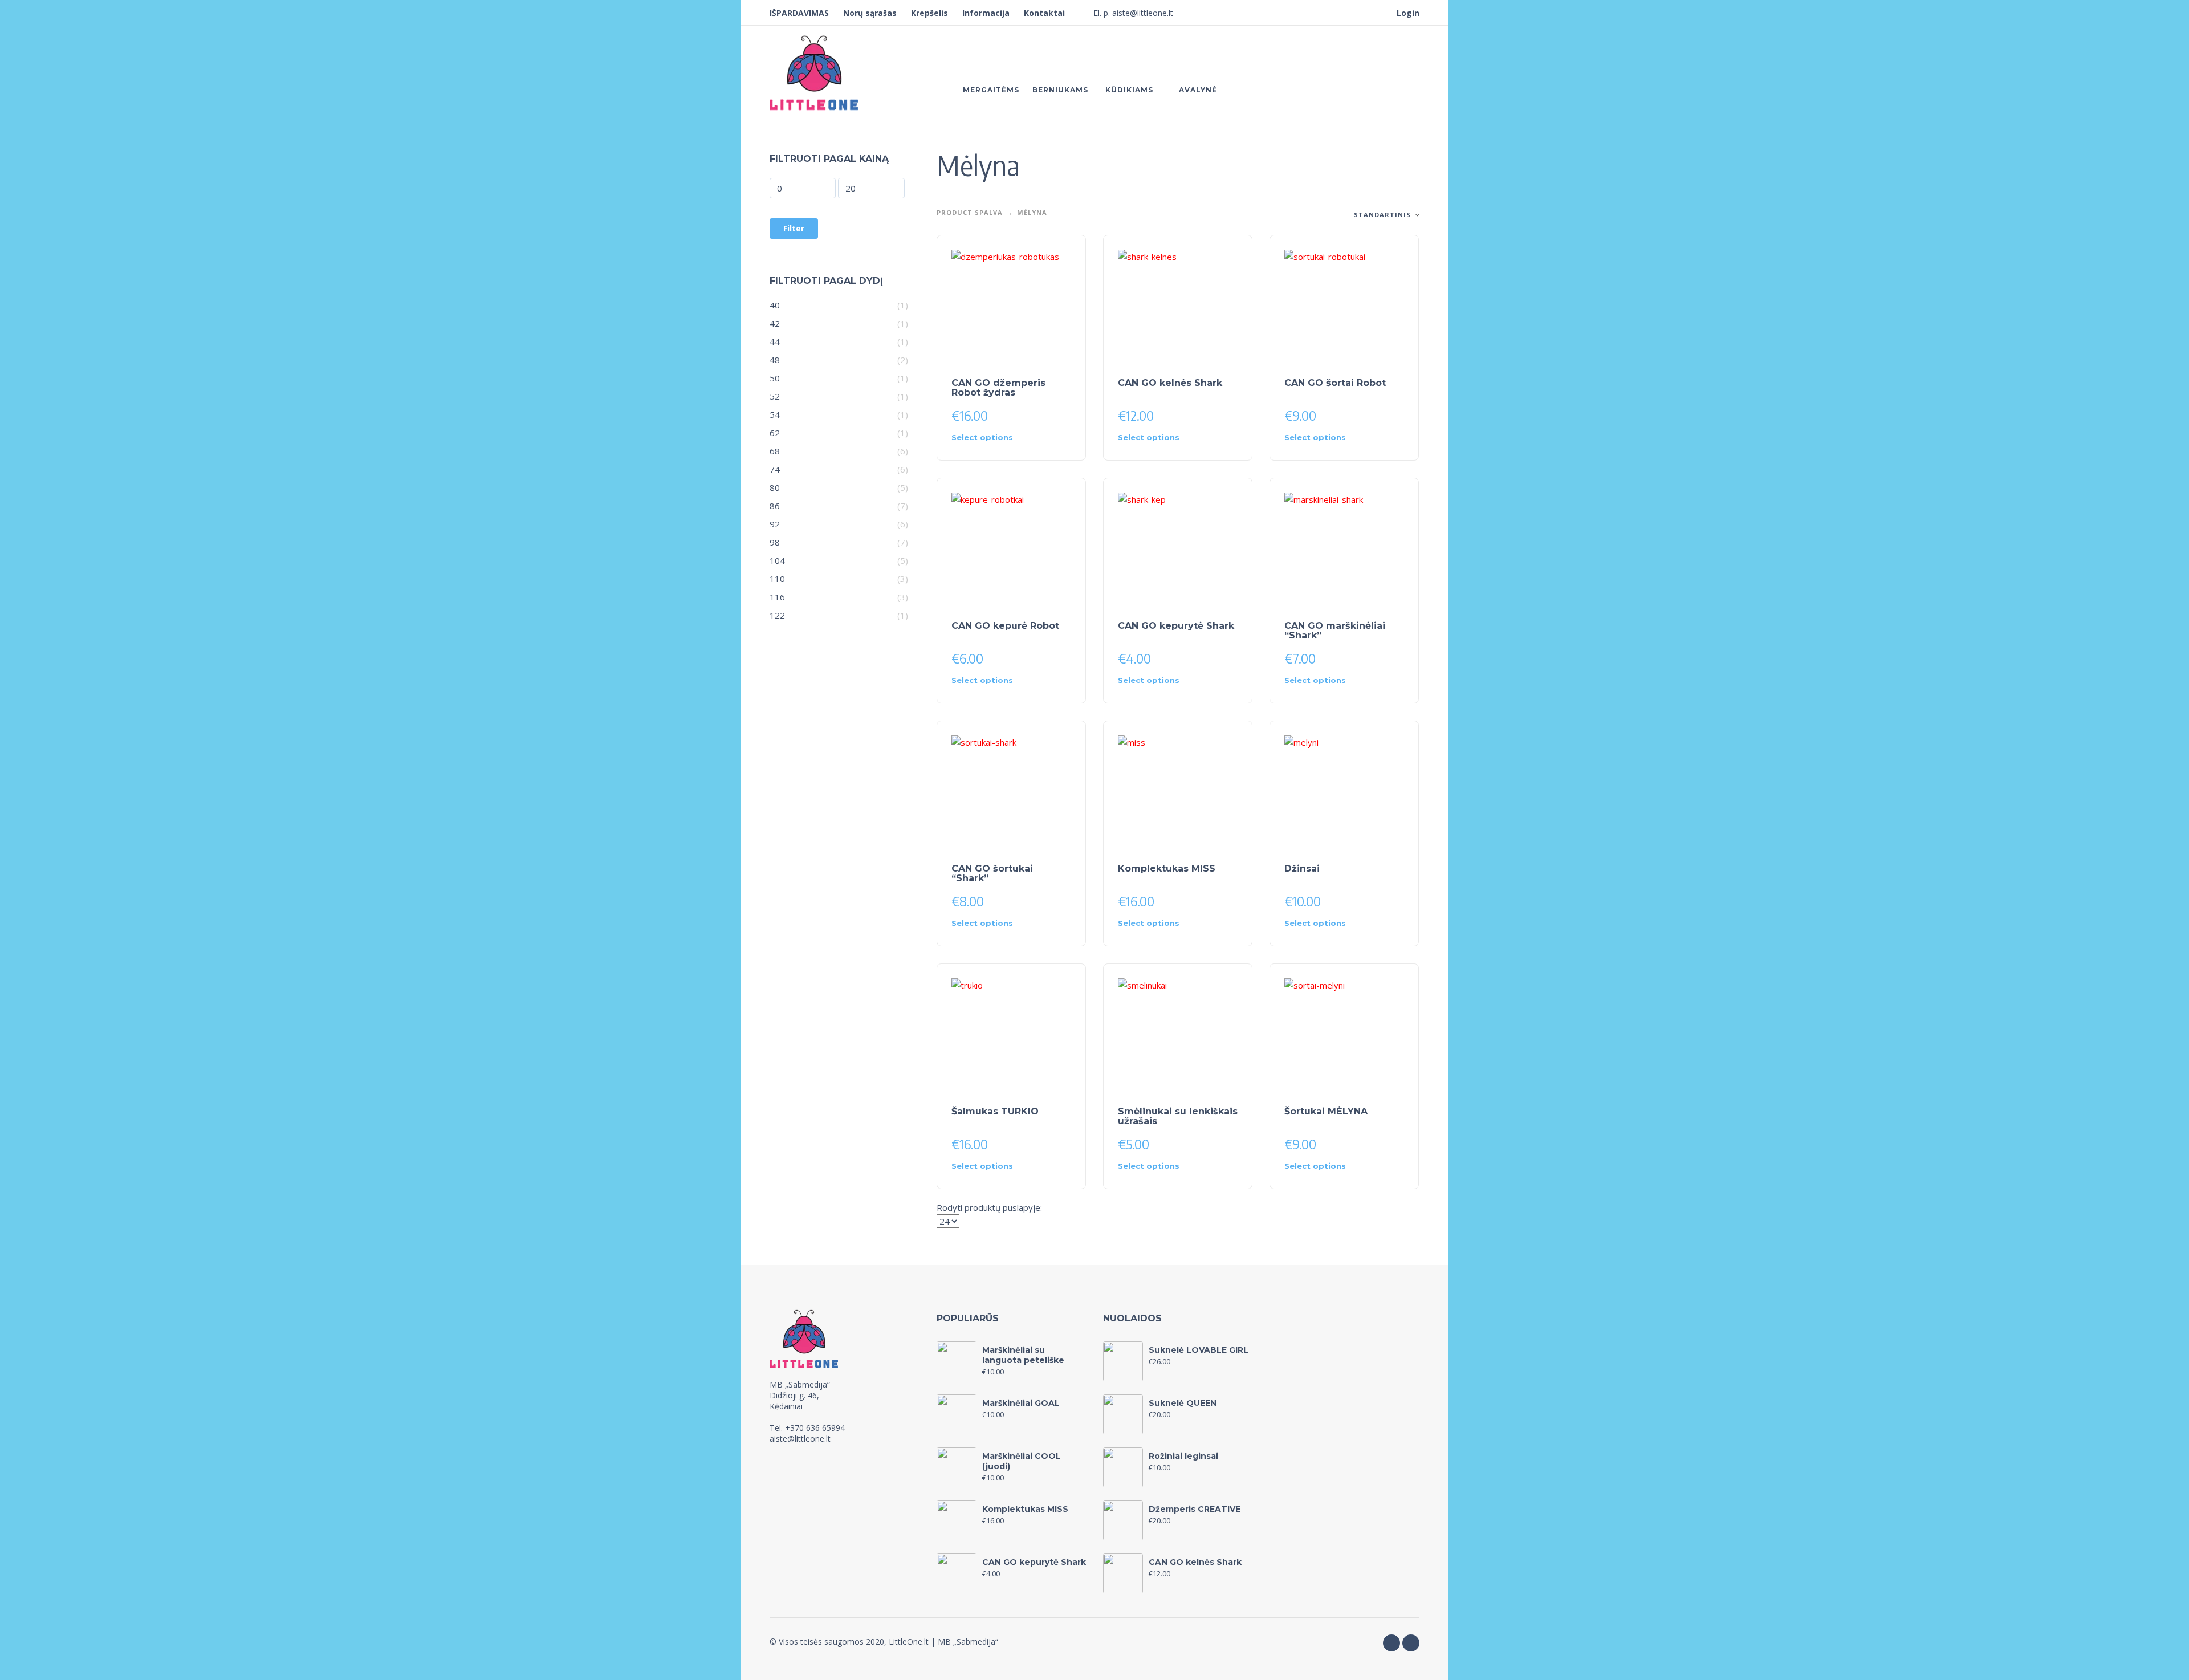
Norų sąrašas (870, 13)
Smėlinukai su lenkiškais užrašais (1178, 1116)
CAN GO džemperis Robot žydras (998, 388)
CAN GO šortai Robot (1335, 383)
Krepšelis (929, 13)
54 (775, 414)
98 (775, 542)
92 (775, 524)
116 (777, 597)
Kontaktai (1044, 13)
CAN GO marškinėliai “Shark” (1335, 630)
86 (775, 506)
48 (775, 360)
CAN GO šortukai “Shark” (992, 873)
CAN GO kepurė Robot (1005, 626)
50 (775, 378)
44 (775, 341)
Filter (794, 228)
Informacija (986, 13)
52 (775, 396)
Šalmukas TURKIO (995, 1111)
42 (775, 323)
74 (775, 469)
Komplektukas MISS (1167, 869)
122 (777, 615)
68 (775, 451)
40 (775, 305)
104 (777, 560)
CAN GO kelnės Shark (1170, 383)
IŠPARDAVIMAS (799, 13)
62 (775, 433)
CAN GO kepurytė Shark (1176, 626)
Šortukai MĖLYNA (1326, 1111)
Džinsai (1302, 869)
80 (775, 487)
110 (777, 579)
